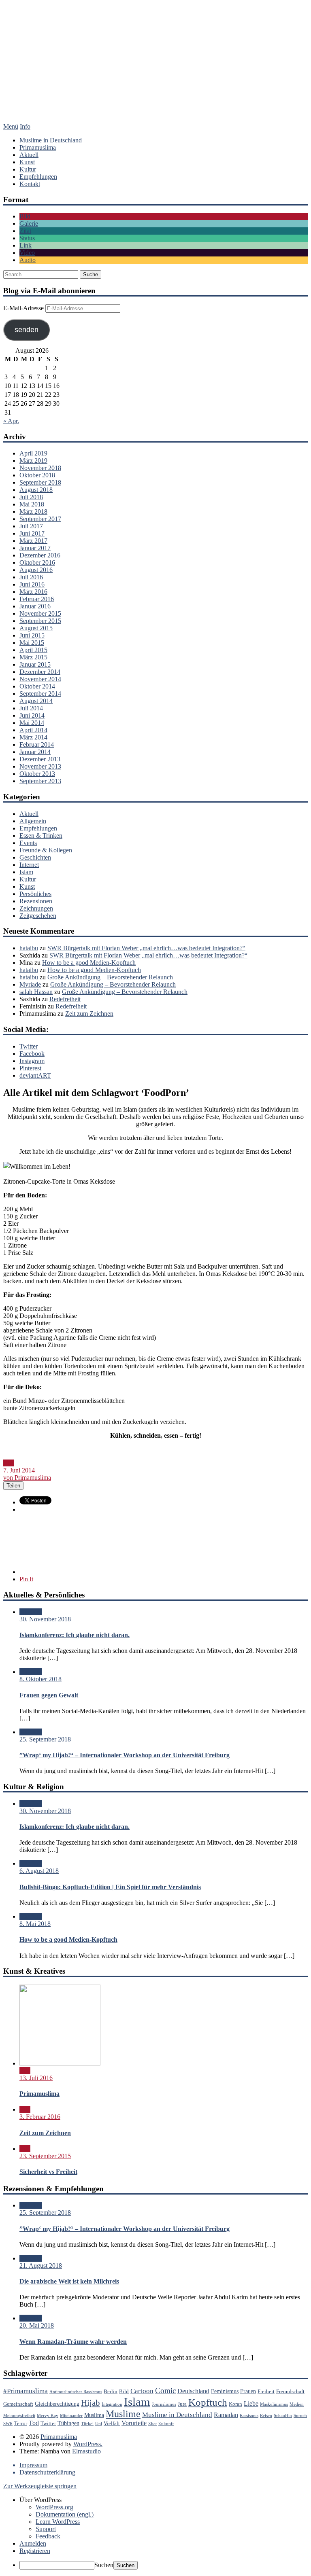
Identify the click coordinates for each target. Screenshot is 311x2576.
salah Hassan (36, 992)
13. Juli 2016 (36, 2078)
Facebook (32, 1054)
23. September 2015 (45, 2156)
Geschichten (35, 857)
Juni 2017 (32, 533)
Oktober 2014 (37, 686)
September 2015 (40, 621)
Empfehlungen (38, 177)
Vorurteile (134, 2423)
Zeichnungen (36, 908)
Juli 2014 (31, 708)
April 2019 (33, 453)
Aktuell (29, 155)
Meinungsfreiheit (19, 2416)
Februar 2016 (37, 599)
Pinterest (30, 1068)
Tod (34, 2423)
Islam (26, 872)
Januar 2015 (35, 664)
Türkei (87, 2424)
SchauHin (283, 2416)
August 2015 (36, 628)
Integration (112, 2404)
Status (27, 238)
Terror (21, 2423)
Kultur (28, 169)
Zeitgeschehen (38, 916)
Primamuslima (155, 72)
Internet (29, 865)
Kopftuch (208, 2402)
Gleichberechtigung (57, 2404)
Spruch (300, 2416)
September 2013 (40, 781)
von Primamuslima (27, 1478)
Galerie (29, 223)
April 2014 (33, 730)
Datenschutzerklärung (47, 2472)
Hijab (91, 2403)
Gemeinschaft (18, 2404)
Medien (297, 2404)
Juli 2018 (31, 497)
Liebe (251, 2403)
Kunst (27, 162)
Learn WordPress (58, 2522)
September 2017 (40, 519)
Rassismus (249, 2416)
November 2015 (40, 613)
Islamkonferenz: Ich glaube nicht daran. (75, 1635)
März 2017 (33, 541)
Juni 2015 (32, 635)
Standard (31, 1612)
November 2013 (40, 766)
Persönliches (35, 894)
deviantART (35, 1075)
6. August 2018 (39, 1871)
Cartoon (142, 2391)
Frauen (248, 2391)
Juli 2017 (31, 526)
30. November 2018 (45, 1619)
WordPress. (88, 2444)
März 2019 (33, 461)
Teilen (13, 1486)
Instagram (32, 1061)
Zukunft (166, 2424)
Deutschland (193, 2391)
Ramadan (226, 2415)
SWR (8, 2424)
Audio (28, 260)
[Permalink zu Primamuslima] (60, 2063)
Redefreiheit (65, 999)
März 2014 (33, 737)
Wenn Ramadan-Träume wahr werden (73, 2342)
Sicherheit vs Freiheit (48, 2172)
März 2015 (33, 657)
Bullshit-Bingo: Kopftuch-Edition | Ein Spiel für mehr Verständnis (110, 1887)
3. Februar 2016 (40, 2117)
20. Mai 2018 (37, 2325)
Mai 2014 (32, 723)
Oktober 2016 (37, 562)
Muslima (94, 2415)
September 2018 (40, 482)
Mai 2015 (32, 643)
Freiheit (266, 2392)
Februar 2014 (37, 745)
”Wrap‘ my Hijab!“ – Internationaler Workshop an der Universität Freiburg (125, 1755)
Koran (235, 2404)
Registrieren (35, 2551)
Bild (25, 216)
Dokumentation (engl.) (65, 2514)
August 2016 (36, 570)
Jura (182, 2404)
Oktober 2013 (37, 774)
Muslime (123, 2414)
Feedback (48, 2536)
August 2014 (36, 701)
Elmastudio (86, 2451)
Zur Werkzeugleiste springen (40, 2486)
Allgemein (33, 821)
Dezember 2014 (40, 672)
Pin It (26, 1579)
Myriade (30, 984)
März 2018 (33, 512)
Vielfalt (112, 2423)
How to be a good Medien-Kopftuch (89, 963)
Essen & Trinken (41, 836)
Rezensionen (36, 901)
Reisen (266, 2416)
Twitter (29, 1046)
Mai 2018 (32, 504)
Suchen (104, 2565)
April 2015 (33, 650)
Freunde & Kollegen (46, 850)
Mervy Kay (48, 2416)
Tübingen (68, 2423)
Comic (165, 2391)
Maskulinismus (274, 2404)
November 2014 (40, 679)
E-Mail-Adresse (24, 308)
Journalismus (164, 2404)
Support (46, 2529)
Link (26, 245)
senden (27, 330)
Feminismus (225, 2391)
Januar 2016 (35, 606)
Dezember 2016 (40, 555)
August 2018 (36, 490)
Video (27, 253)
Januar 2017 (35, 548)
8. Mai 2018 (35, 1924)
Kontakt (30, 184)
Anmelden (33, 2543)
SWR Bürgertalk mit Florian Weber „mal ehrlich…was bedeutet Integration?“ (146, 948)
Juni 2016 (32, 584)
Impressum (33, 2465)
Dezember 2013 (40, 759)
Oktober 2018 (37, 475)
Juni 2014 (32, 715)
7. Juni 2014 (19, 1470)
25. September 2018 (45, 1739)
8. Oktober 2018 (40, 1679)
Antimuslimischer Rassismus (76, 2392)
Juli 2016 (31, 577)
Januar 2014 (35, 752)
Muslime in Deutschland (51, 140)
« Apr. (11, 421)
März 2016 (33, 592)
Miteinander (71, 2416)
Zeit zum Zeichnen (89, 1014)
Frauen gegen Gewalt (49, 1695)
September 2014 (40, 694)
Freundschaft (290, 2392)
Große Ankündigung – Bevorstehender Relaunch (110, 977)
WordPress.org (54, 2507)
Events (28, 843)
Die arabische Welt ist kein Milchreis (69, 2281)
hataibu (29, 948)
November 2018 (40, 468)
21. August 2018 (41, 2266)
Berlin (111, 2392)
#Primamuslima (26, 2391)
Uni (99, 2424)
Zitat (25, 231)
